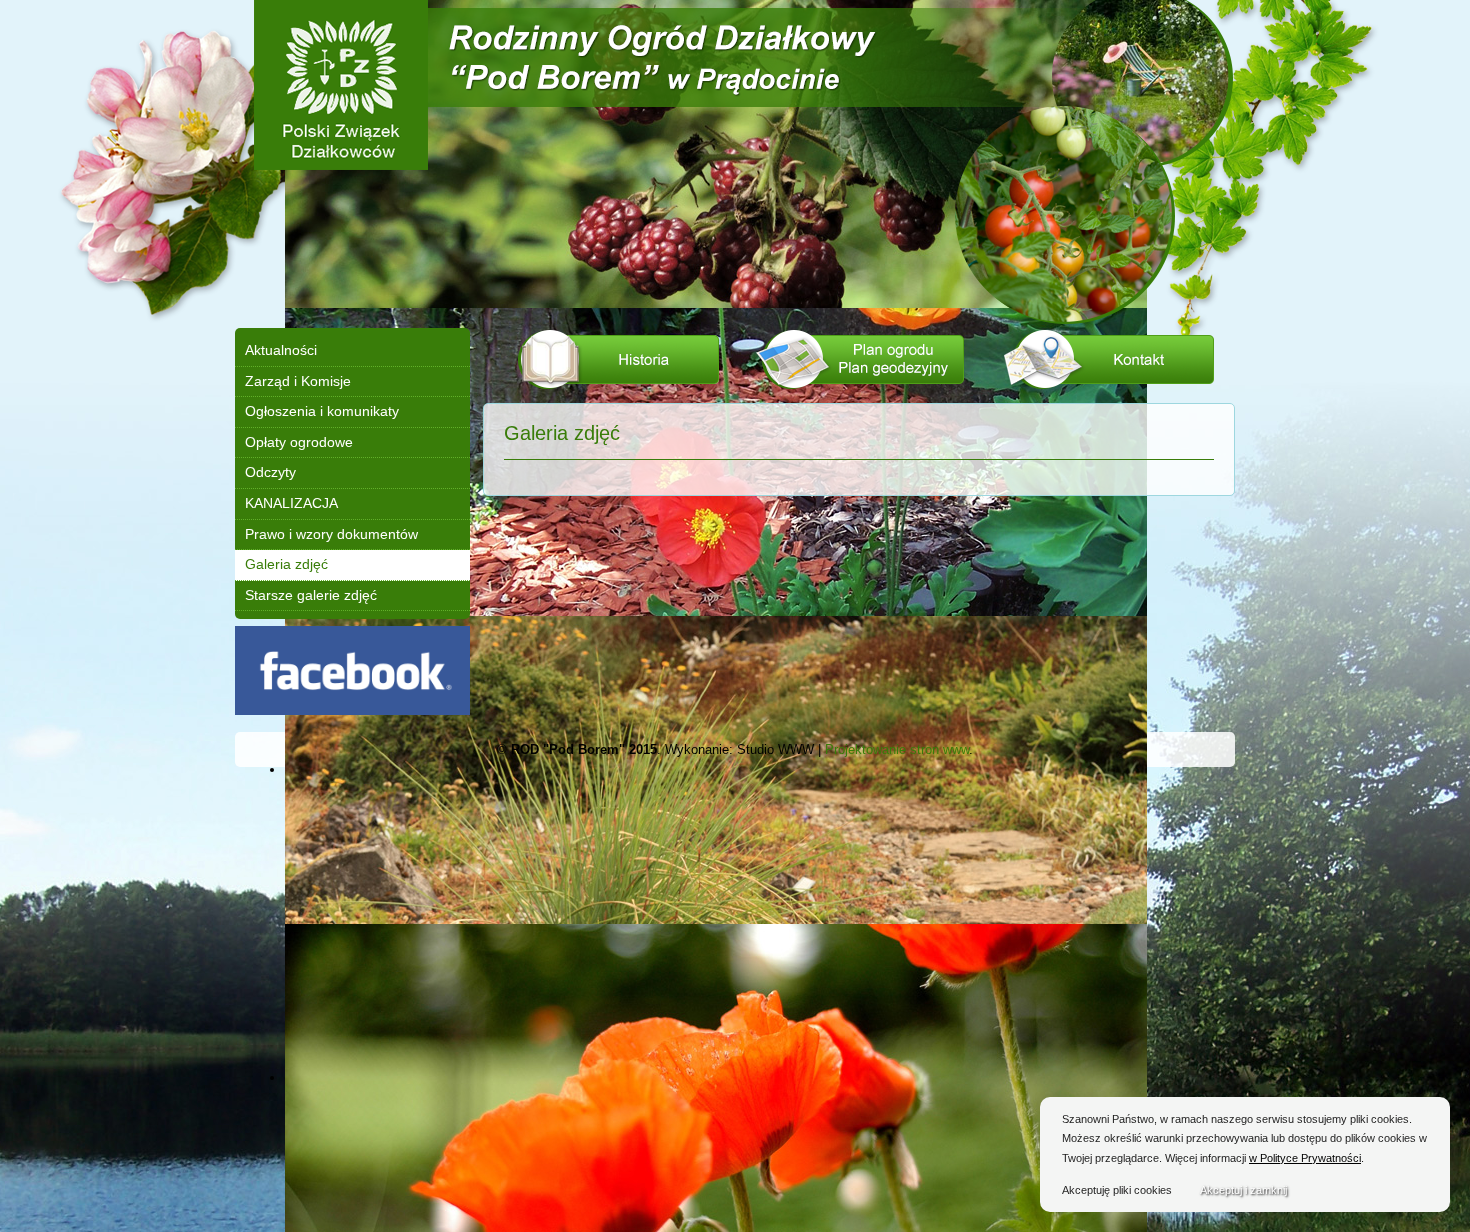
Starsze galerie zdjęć (311, 595)
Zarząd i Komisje (298, 381)
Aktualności (281, 350)
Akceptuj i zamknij (1243, 1190)
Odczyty (270, 472)
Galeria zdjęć (286, 564)
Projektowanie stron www (897, 749)
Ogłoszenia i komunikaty (322, 411)
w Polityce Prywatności (1305, 1158)
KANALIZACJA (291, 503)
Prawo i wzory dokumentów (331, 534)
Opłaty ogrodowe (299, 442)
